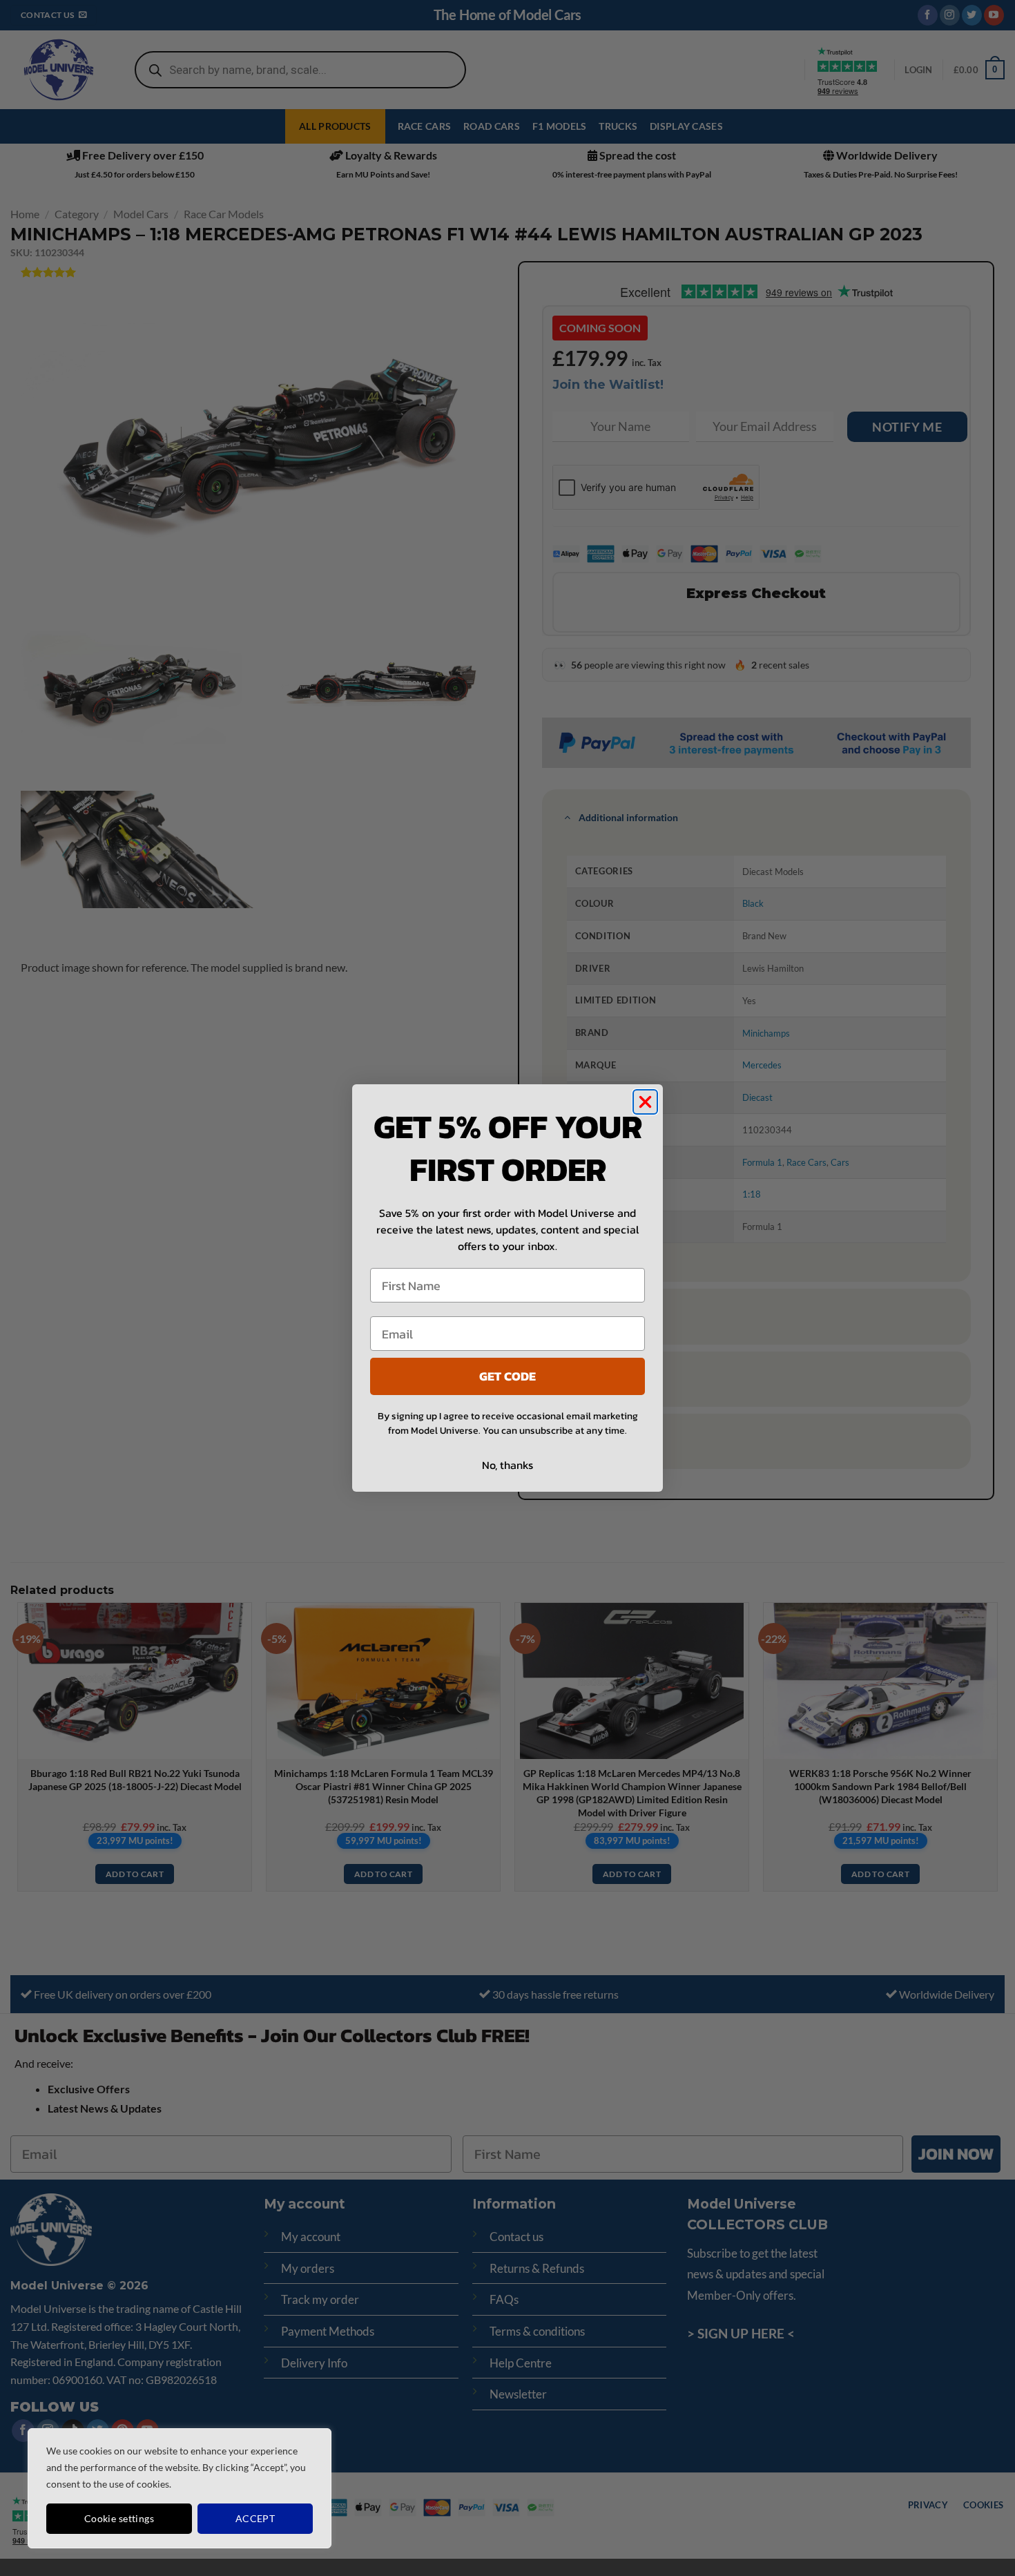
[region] (180, 2488)
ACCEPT (255, 2518)
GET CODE (507, 1376)
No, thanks (507, 1465)
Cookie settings (119, 2518)
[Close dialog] (645, 1102)
